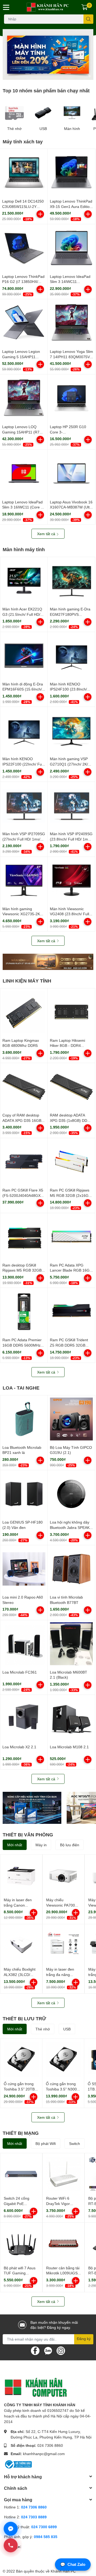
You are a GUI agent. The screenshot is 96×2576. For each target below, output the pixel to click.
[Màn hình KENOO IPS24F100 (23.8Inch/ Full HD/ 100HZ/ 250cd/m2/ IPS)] (71, 656)
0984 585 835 (46, 2537)
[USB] (43, 113)
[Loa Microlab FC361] (24, 1644)
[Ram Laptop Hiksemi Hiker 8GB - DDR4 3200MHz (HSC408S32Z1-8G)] (71, 1012)
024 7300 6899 (44, 2527)
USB (43, 129)
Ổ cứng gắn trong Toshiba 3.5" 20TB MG (19, 2089)
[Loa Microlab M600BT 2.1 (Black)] (71, 1644)
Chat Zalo (73, 2564)
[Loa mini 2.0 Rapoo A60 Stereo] (24, 1569)
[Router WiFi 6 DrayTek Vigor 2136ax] (64, 2174)
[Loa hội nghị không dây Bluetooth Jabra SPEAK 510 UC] (71, 1494)
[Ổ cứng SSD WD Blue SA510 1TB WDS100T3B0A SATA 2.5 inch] (32, 1808)
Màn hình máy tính (24, 549)
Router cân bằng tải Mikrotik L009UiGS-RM (63, 2273)
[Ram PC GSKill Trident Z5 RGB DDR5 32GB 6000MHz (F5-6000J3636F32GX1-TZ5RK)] (71, 1311)
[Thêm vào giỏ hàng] (40, 214)
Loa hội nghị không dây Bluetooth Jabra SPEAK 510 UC (70, 1527)
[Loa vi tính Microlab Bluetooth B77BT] (71, 1569)
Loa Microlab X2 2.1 (19, 1747)
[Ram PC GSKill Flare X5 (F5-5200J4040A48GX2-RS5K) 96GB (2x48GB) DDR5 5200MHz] (24, 1162)
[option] (48, 54)
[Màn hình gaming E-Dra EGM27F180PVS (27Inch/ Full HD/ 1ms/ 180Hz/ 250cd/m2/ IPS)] (71, 581)
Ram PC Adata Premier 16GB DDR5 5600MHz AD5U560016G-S (22, 1345)
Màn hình (72, 129)
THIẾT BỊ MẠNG (21, 2133)
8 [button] (69, 74)
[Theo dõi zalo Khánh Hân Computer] (48, 2350)
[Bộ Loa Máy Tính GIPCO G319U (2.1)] (71, 1419)
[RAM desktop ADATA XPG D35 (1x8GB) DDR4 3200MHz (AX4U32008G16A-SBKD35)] (71, 1087)
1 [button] (27, 74)
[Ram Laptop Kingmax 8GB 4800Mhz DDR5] (24, 1012)
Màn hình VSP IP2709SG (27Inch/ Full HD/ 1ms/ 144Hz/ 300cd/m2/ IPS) (24, 839)
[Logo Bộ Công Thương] (18, 2464)
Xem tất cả (47, 534)
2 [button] (33, 74)
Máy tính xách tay (23, 141)
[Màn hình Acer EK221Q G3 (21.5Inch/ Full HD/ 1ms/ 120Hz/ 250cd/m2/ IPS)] (24, 581)
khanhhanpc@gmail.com (44, 2454)
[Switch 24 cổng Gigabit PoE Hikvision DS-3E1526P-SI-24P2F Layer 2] (21, 2174)
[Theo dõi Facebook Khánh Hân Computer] (35, 2350)
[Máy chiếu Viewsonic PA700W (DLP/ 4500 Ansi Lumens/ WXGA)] (64, 1875)
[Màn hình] (72, 113)
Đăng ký (84, 2339)
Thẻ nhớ (14, 129)
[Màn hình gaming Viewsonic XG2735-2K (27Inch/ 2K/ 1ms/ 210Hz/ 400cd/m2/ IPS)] (24, 880)
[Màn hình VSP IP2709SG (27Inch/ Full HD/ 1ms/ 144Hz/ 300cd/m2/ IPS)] (24, 805)
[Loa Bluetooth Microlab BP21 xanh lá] (24, 1419)
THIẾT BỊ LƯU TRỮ (24, 2018)
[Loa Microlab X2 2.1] (24, 1719)
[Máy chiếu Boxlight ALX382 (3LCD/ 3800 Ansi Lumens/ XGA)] (21, 1945)
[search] (88, 19)
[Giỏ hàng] (85, 7)
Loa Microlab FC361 (20, 1672)
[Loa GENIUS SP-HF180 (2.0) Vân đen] (24, 1494)
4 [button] (45, 74)
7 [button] (63, 74)
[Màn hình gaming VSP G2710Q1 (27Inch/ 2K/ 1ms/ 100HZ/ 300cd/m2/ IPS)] (71, 730)
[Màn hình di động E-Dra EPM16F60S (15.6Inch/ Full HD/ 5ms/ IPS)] (24, 656)
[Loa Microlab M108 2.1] (71, 1719)
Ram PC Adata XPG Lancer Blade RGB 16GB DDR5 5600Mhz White (71, 1270)
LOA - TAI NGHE (21, 1388)
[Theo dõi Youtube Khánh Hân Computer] (61, 2350)
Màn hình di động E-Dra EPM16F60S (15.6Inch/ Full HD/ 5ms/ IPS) (23, 689)
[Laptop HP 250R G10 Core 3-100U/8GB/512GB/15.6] (71, 398)
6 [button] (57, 74)
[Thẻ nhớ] (14, 113)
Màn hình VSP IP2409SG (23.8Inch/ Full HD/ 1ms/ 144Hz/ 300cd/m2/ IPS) (71, 839)
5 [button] (51, 74)
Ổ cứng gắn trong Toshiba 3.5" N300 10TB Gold (61, 2089)
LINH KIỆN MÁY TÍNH (27, 981)
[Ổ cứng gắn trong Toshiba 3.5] (21, 2060)
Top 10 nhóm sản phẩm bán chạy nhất (46, 90)
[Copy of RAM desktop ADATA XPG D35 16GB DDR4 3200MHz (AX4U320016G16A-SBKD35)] (24, 1087)
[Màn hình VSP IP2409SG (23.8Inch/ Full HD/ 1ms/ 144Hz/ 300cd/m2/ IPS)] (71, 805)
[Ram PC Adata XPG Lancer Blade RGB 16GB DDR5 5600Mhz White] (71, 1237)
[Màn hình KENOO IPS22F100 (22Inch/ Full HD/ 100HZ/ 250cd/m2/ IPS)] (24, 730)
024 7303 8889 (34, 2517)
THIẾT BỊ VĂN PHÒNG (28, 1835)
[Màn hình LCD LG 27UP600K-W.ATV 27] (48, 962)
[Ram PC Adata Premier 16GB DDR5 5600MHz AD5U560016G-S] (24, 1311)
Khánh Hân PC (63, 2571)
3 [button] (39, 74)
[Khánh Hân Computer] (48, 7)
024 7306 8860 (50, 2445)
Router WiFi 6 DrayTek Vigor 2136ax (58, 2203)
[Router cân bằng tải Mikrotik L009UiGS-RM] (64, 2244)
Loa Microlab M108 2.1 (69, 1747)
